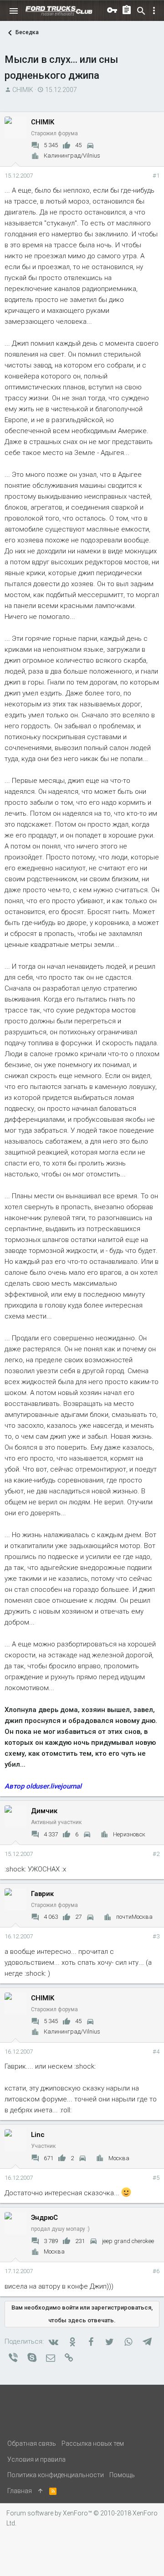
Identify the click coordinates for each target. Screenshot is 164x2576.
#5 (156, 2178)
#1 (156, 176)
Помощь (122, 2475)
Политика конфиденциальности (56, 2475)
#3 (156, 1936)
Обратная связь (32, 2443)
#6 (156, 2271)
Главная (20, 2491)
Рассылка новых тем (93, 2443)
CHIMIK (23, 90)
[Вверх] (41, 2491)
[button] (14, 11)
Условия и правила (36, 2459)
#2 (156, 1854)
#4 (156, 2052)
